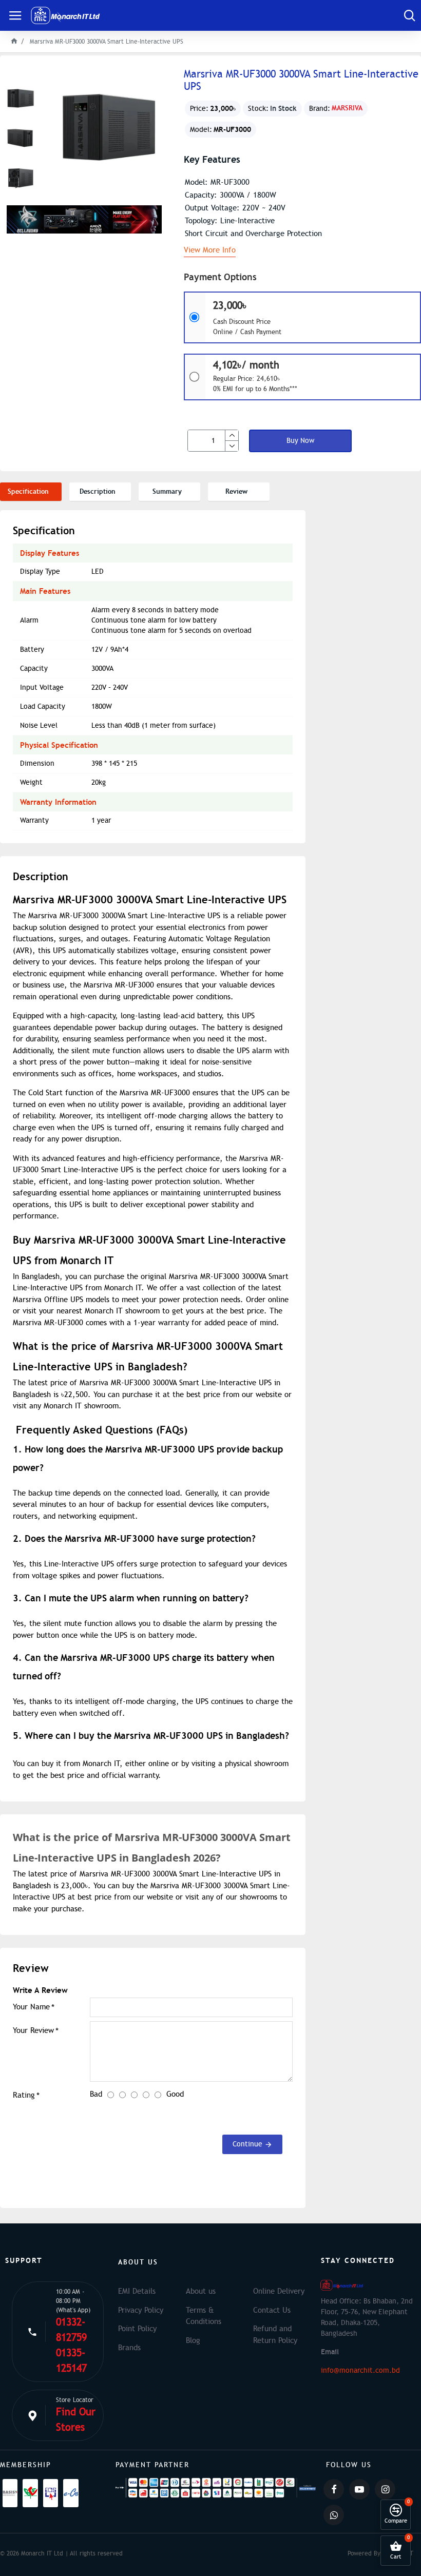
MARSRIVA (347, 108)
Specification (28, 491)
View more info (210, 250)
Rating (24, 2095)
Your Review (33, 2030)
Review (236, 491)
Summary (167, 491)
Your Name (31, 2007)
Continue (247, 2144)
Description (98, 491)
